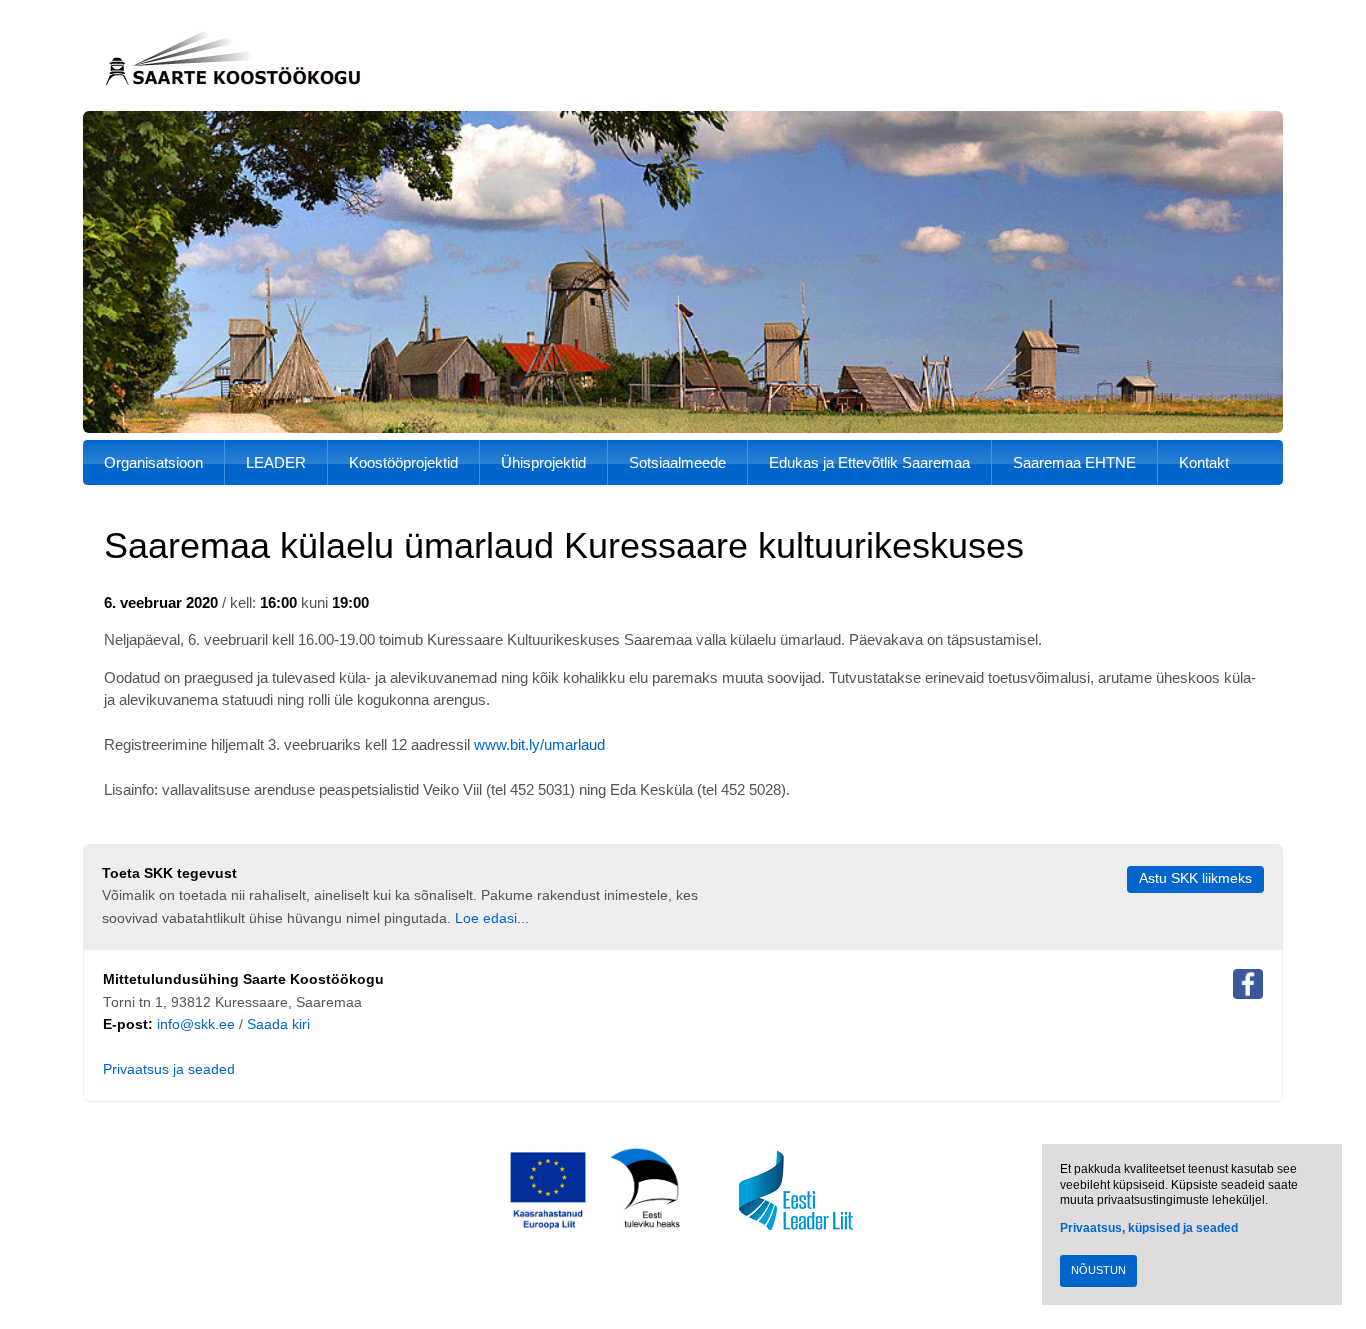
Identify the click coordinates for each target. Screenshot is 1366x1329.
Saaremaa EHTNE (1074, 462)
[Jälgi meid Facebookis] (1248, 988)
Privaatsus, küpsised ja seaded (1149, 1228)
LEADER (276, 462)
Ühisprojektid (543, 462)
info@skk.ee (196, 1024)
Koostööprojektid (403, 462)
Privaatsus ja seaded (169, 1069)
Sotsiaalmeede (677, 462)
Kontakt (1204, 462)
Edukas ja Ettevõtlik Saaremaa (869, 462)
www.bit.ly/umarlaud (539, 744)
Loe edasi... (492, 918)
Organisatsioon (153, 462)
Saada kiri (278, 1024)
